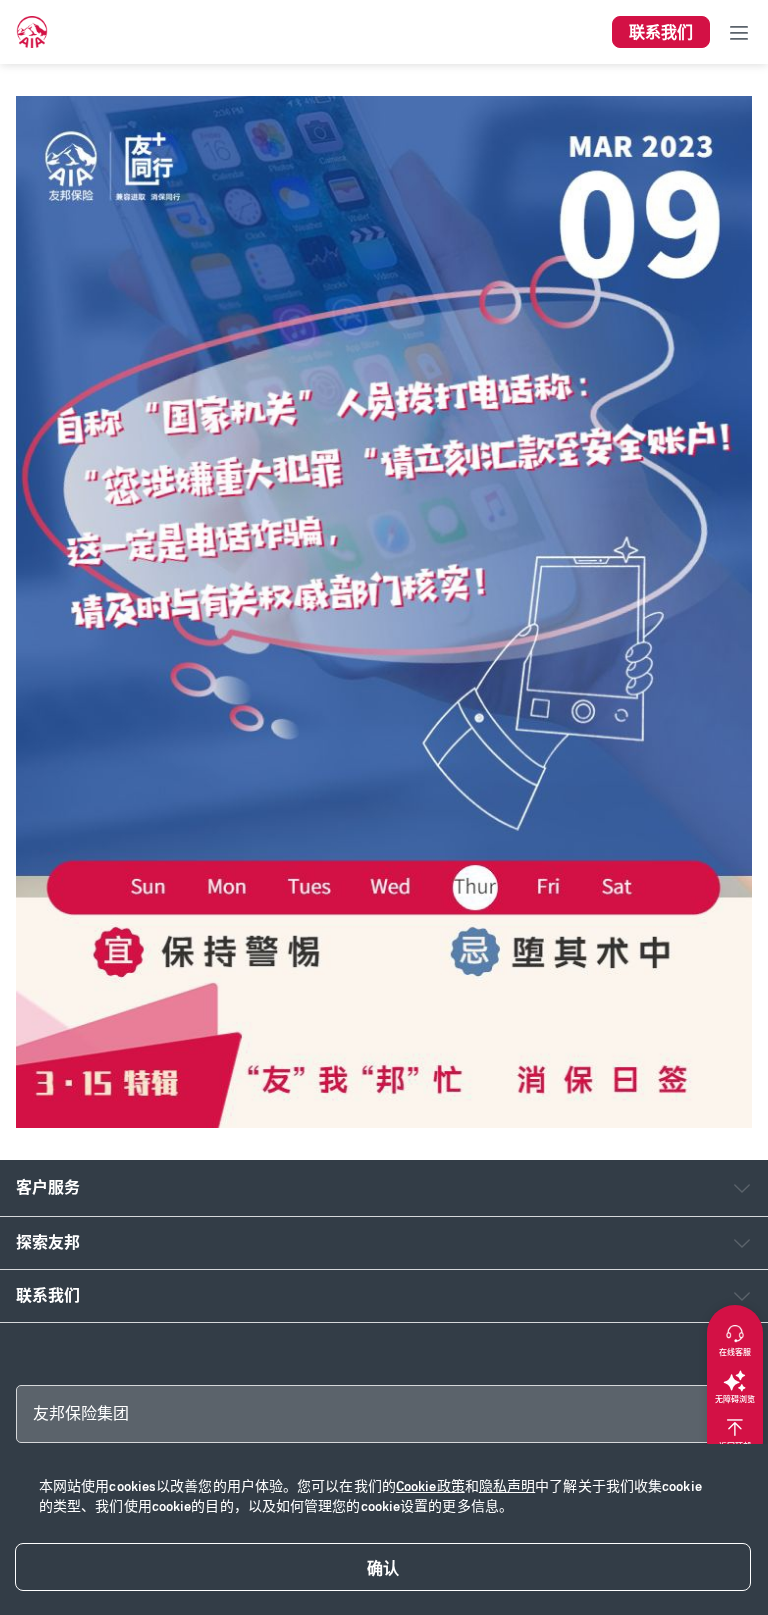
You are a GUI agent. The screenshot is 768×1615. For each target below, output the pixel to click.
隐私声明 (507, 1486)
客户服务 (48, 1187)
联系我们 (48, 1295)
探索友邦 (48, 1242)
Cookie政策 (430, 1486)
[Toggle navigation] (739, 32)
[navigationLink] (32, 32)
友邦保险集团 (81, 1413)
